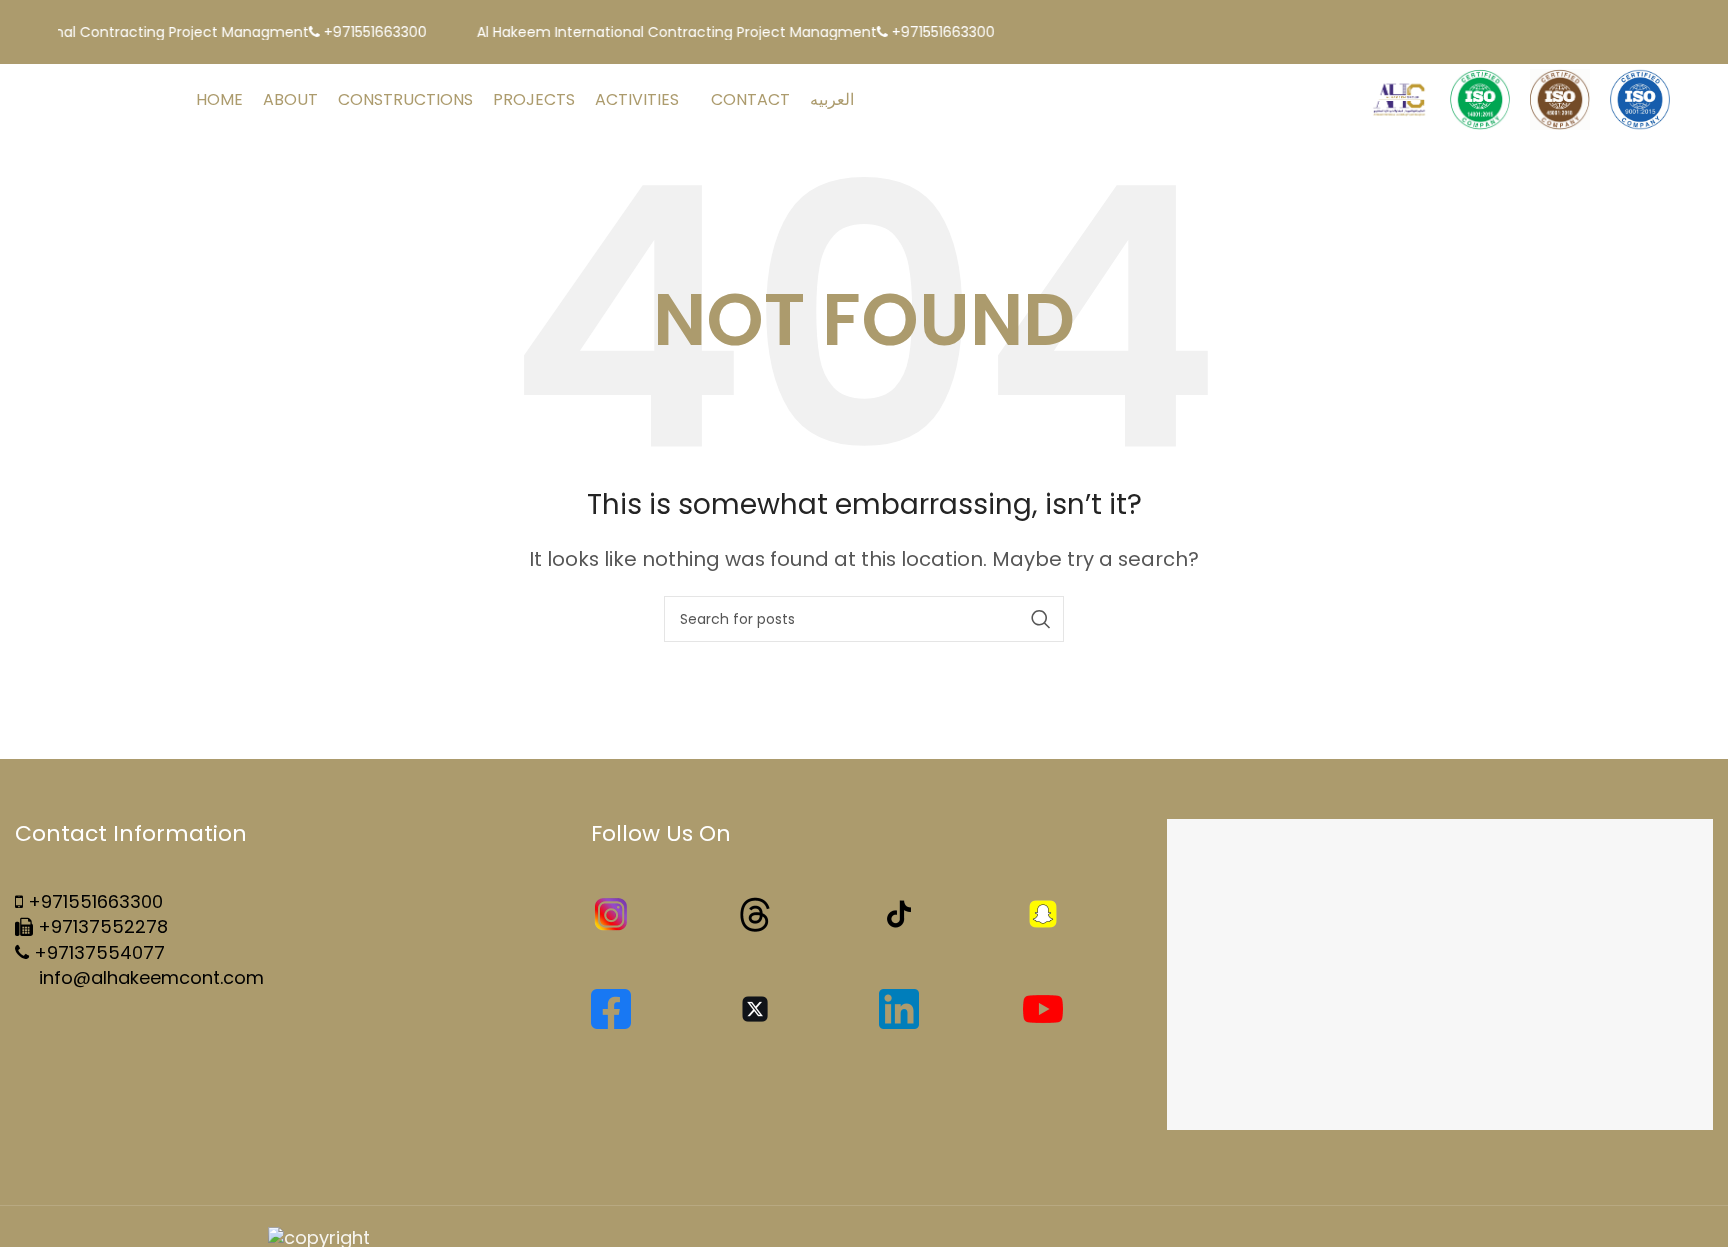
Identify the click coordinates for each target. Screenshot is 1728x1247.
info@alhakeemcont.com (149, 977)
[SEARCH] (1041, 619)
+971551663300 (95, 901)
